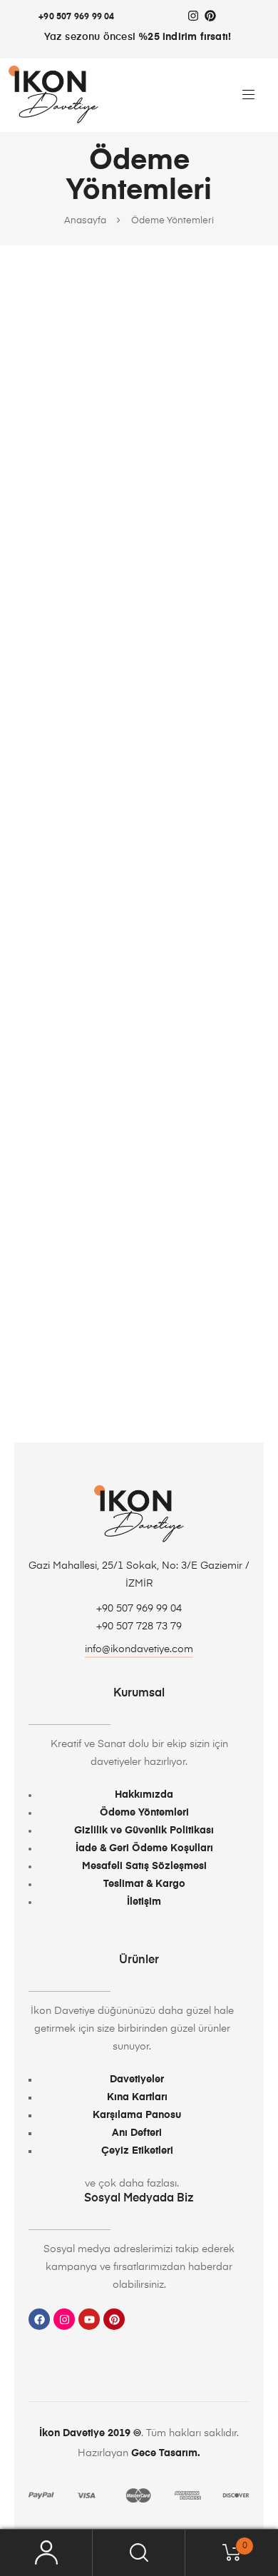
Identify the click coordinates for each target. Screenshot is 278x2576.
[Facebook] (39, 2319)
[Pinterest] (210, 16)
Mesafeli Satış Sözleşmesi (144, 1866)
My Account (46, 2553)
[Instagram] (193, 16)
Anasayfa (85, 221)
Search (139, 2553)
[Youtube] (89, 2319)
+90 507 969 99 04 (76, 17)
